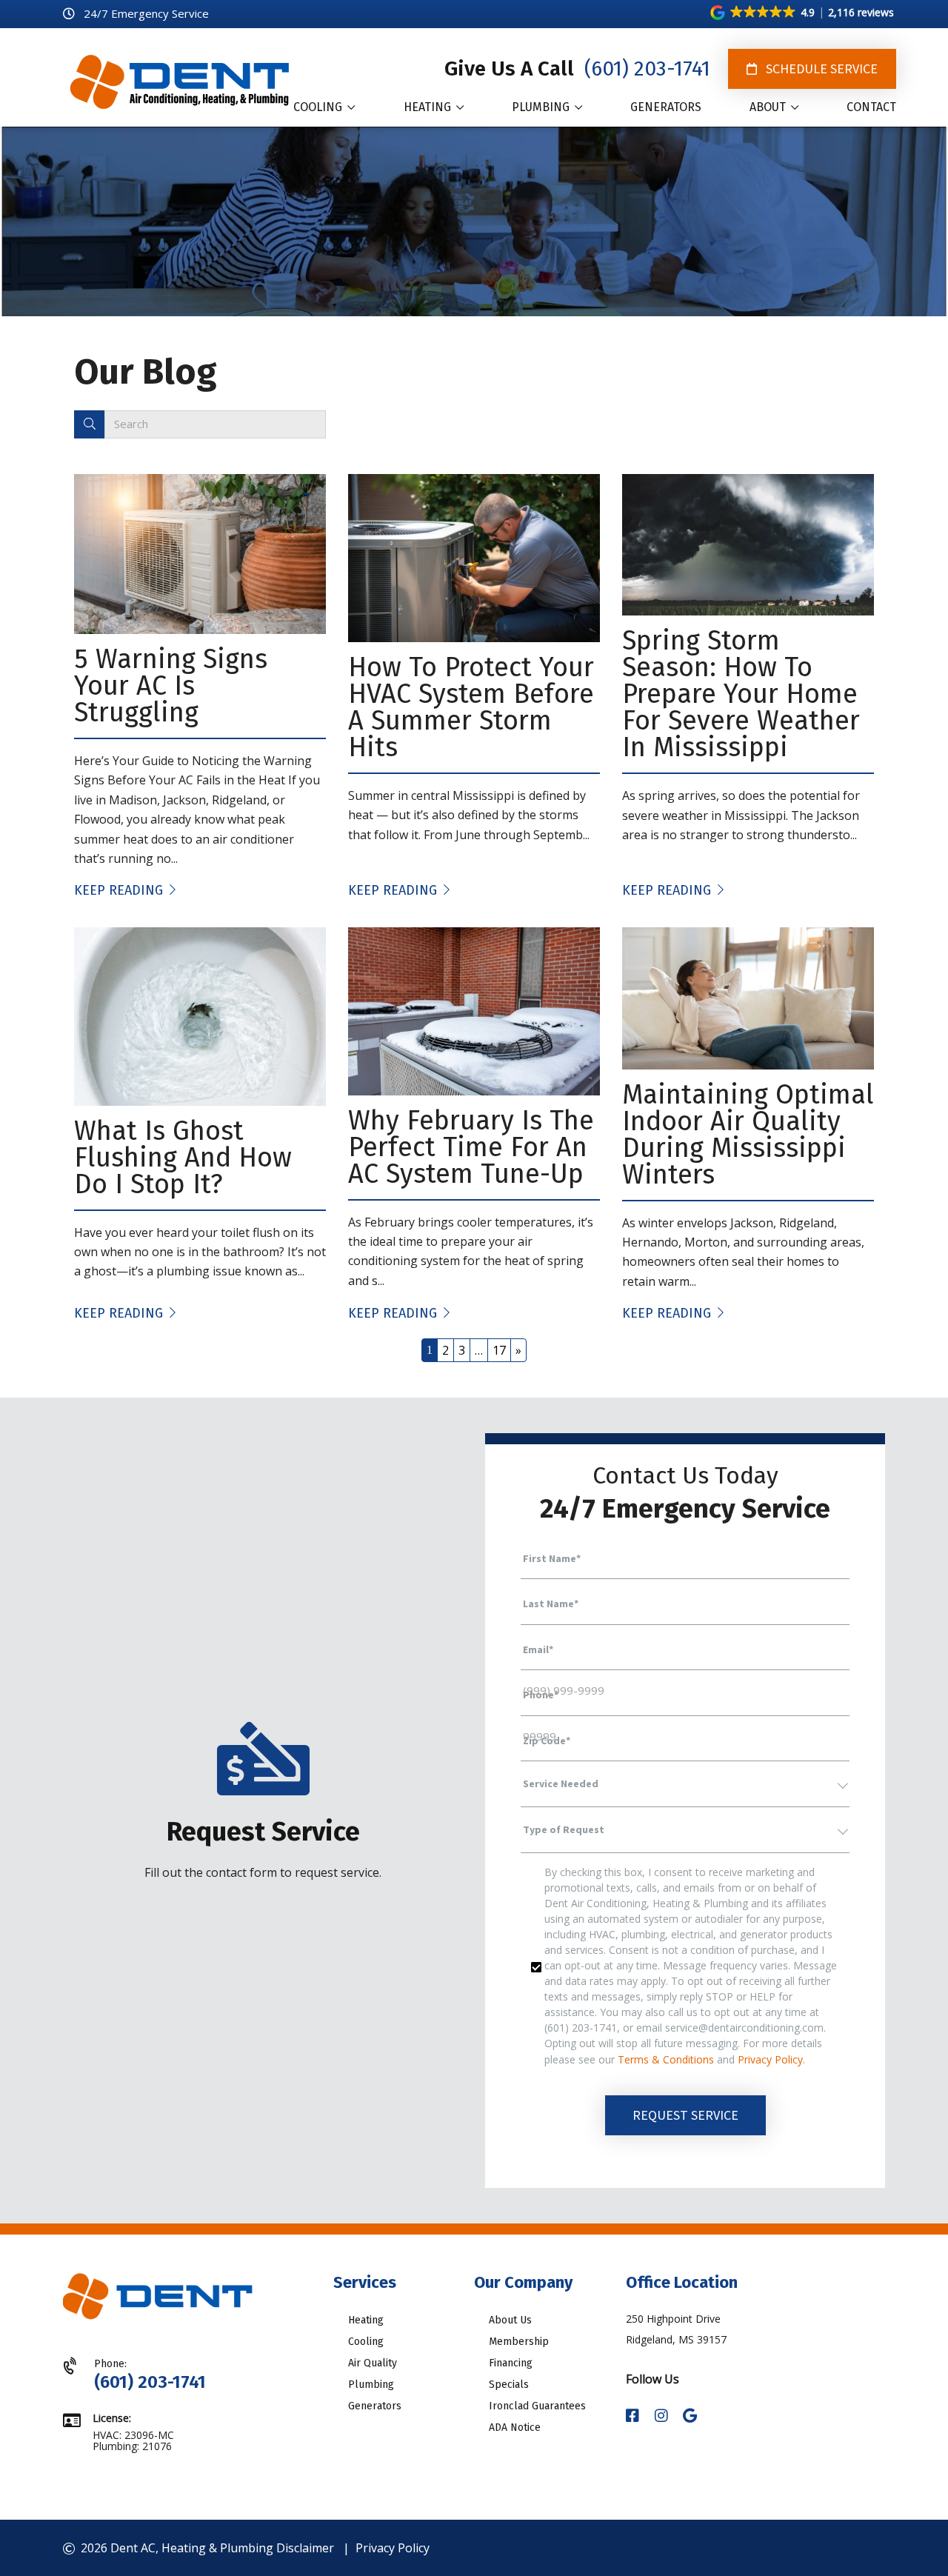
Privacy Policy (770, 2059)
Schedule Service (820, 69)
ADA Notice (515, 2427)
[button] (803, 13)
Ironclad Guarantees (537, 2406)
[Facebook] (634, 2416)
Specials (509, 2385)
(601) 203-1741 (645, 69)
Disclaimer (305, 2548)
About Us (510, 2320)
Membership (519, 2342)
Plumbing (371, 2385)
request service (685, 2115)
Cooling (366, 2342)
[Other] (690, 2416)
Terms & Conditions (666, 2059)
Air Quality (373, 2363)
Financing (511, 2363)
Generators (375, 2406)
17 (499, 1350)
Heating (366, 2320)
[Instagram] (663, 2416)
